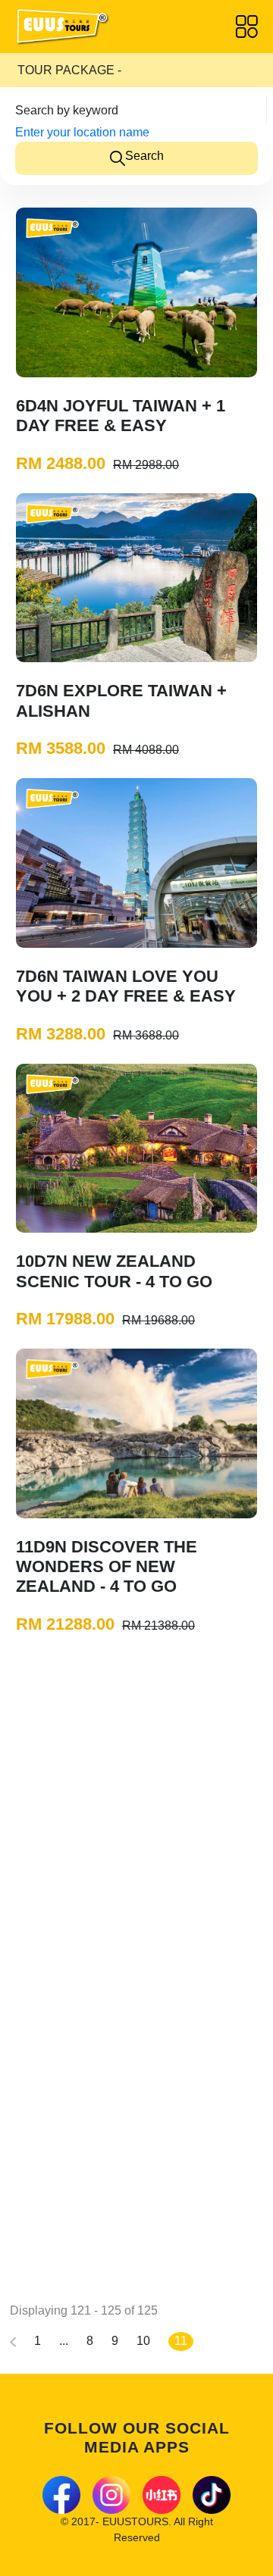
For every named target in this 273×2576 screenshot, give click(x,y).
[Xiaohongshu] (162, 2495)
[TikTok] (212, 2495)
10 (143, 2341)
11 (181, 2341)
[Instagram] (111, 2495)
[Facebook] (61, 2495)
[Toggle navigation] (247, 27)
